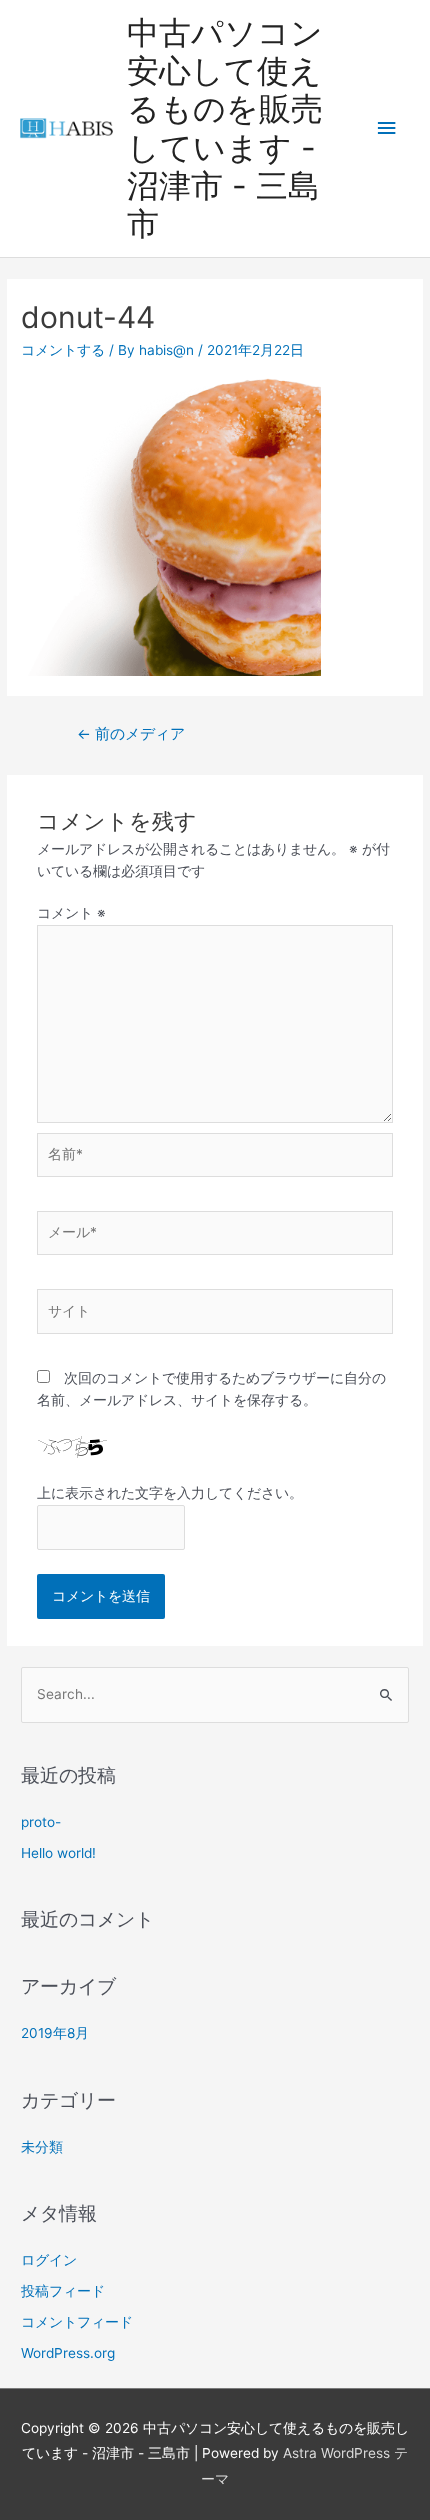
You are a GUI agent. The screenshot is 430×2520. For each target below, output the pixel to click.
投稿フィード (63, 2291)
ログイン (49, 2260)
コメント (71, 913)
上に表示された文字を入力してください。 (170, 1493)
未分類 (42, 2147)
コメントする (63, 350)
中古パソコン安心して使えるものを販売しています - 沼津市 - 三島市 (225, 128)
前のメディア (131, 734)
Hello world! (58, 1853)
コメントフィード (77, 2322)
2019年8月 (55, 2033)
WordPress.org (68, 2353)
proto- (41, 1822)
